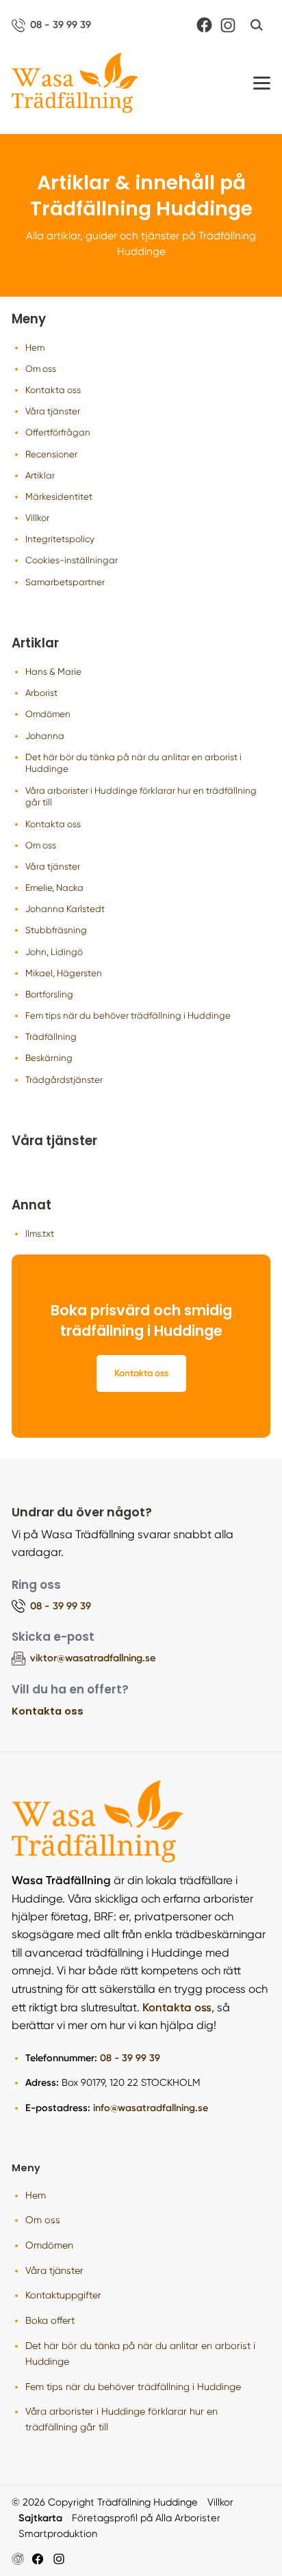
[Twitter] (59, 2559)
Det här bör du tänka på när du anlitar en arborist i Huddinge (133, 763)
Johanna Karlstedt (65, 909)
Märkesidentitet (59, 497)
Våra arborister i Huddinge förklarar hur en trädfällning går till (141, 797)
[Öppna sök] (257, 25)
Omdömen (48, 714)
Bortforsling (49, 994)
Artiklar (40, 475)
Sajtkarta (40, 2518)
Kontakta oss (53, 390)
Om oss (41, 369)
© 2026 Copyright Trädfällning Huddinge (105, 2502)
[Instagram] (228, 25)
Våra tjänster (53, 411)
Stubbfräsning (56, 930)
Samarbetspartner (65, 582)
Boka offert (50, 2320)
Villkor (37, 518)
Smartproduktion (58, 2534)
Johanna (45, 736)
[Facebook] (204, 25)
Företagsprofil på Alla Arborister (146, 2518)
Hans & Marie (53, 672)
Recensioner (51, 454)
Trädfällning (51, 1037)
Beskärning (49, 1058)
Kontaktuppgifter (63, 2295)
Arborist (41, 693)
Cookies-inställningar (72, 560)
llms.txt (40, 1234)
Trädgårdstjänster (64, 1080)
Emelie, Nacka (54, 888)
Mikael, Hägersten (64, 973)
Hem (35, 348)
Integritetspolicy (60, 539)
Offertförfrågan (58, 432)
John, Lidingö (54, 952)
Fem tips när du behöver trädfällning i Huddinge (128, 1016)
